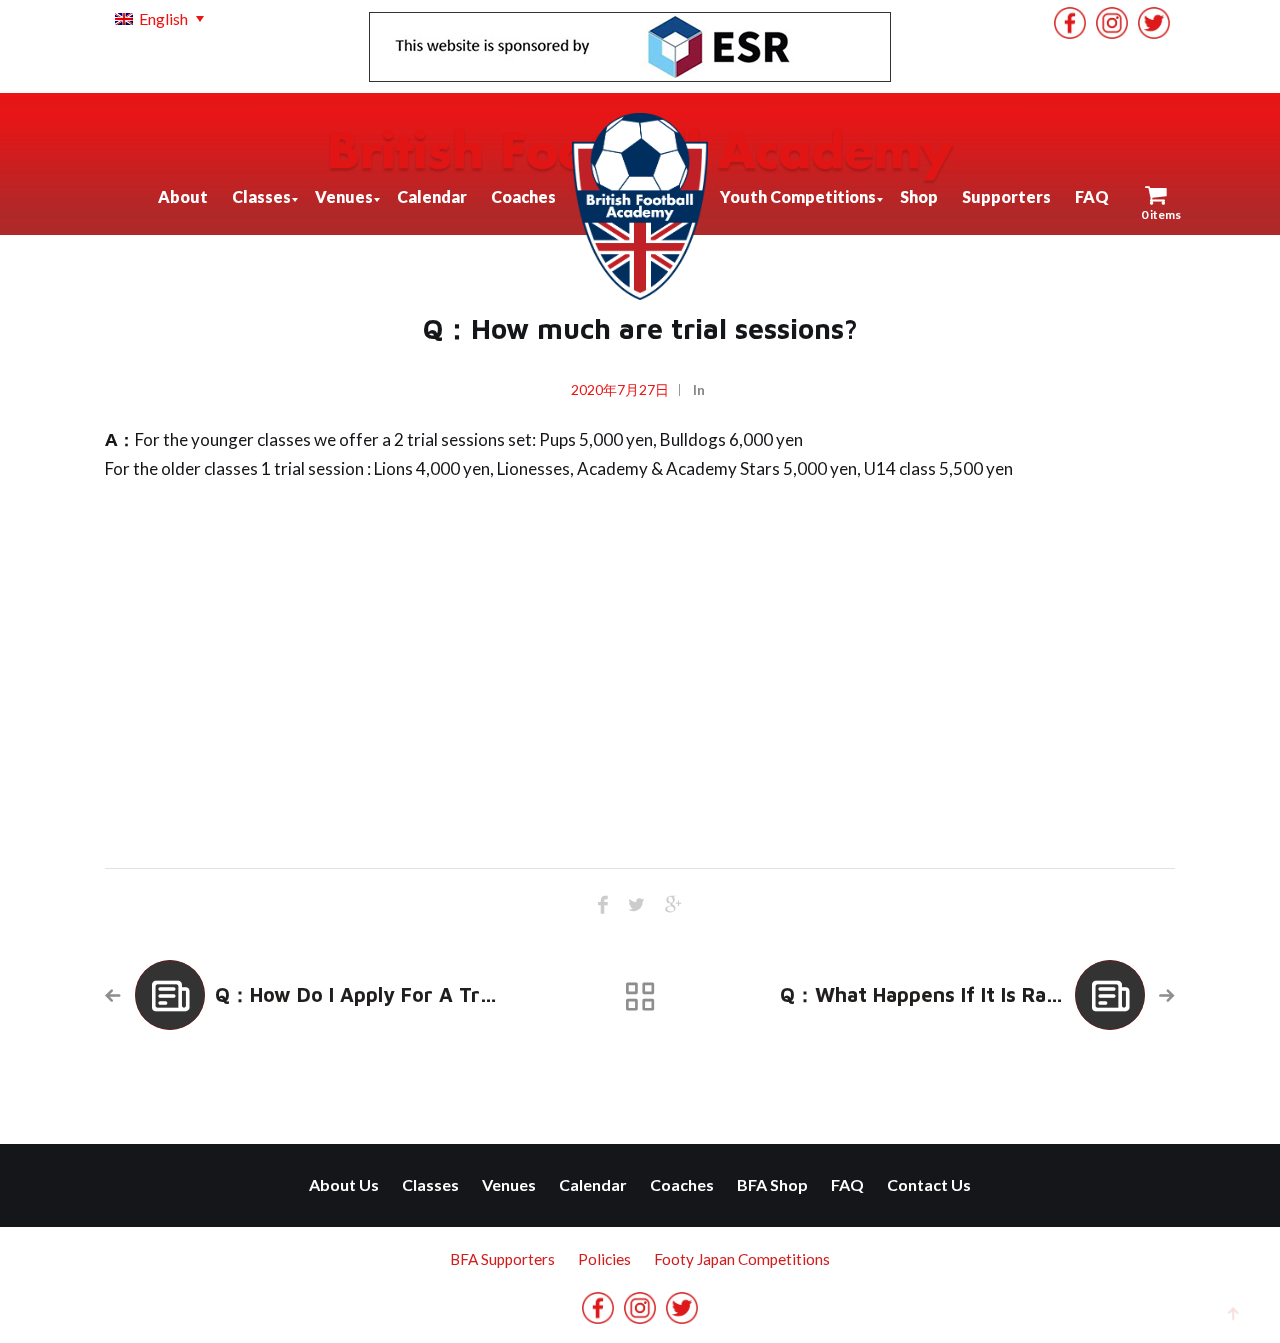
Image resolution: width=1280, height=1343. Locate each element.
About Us (344, 1184)
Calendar (593, 1184)
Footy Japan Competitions (742, 1259)
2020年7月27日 (620, 389)
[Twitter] (1154, 23)
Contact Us (929, 1184)
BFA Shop (772, 1184)
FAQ (847, 1184)
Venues (509, 1184)
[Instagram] (1112, 23)
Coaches (682, 1184)
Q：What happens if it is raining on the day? (1000, 994)
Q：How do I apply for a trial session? (402, 994)
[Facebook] (1070, 23)
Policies (604, 1259)
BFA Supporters (502, 1259)
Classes (430, 1184)
